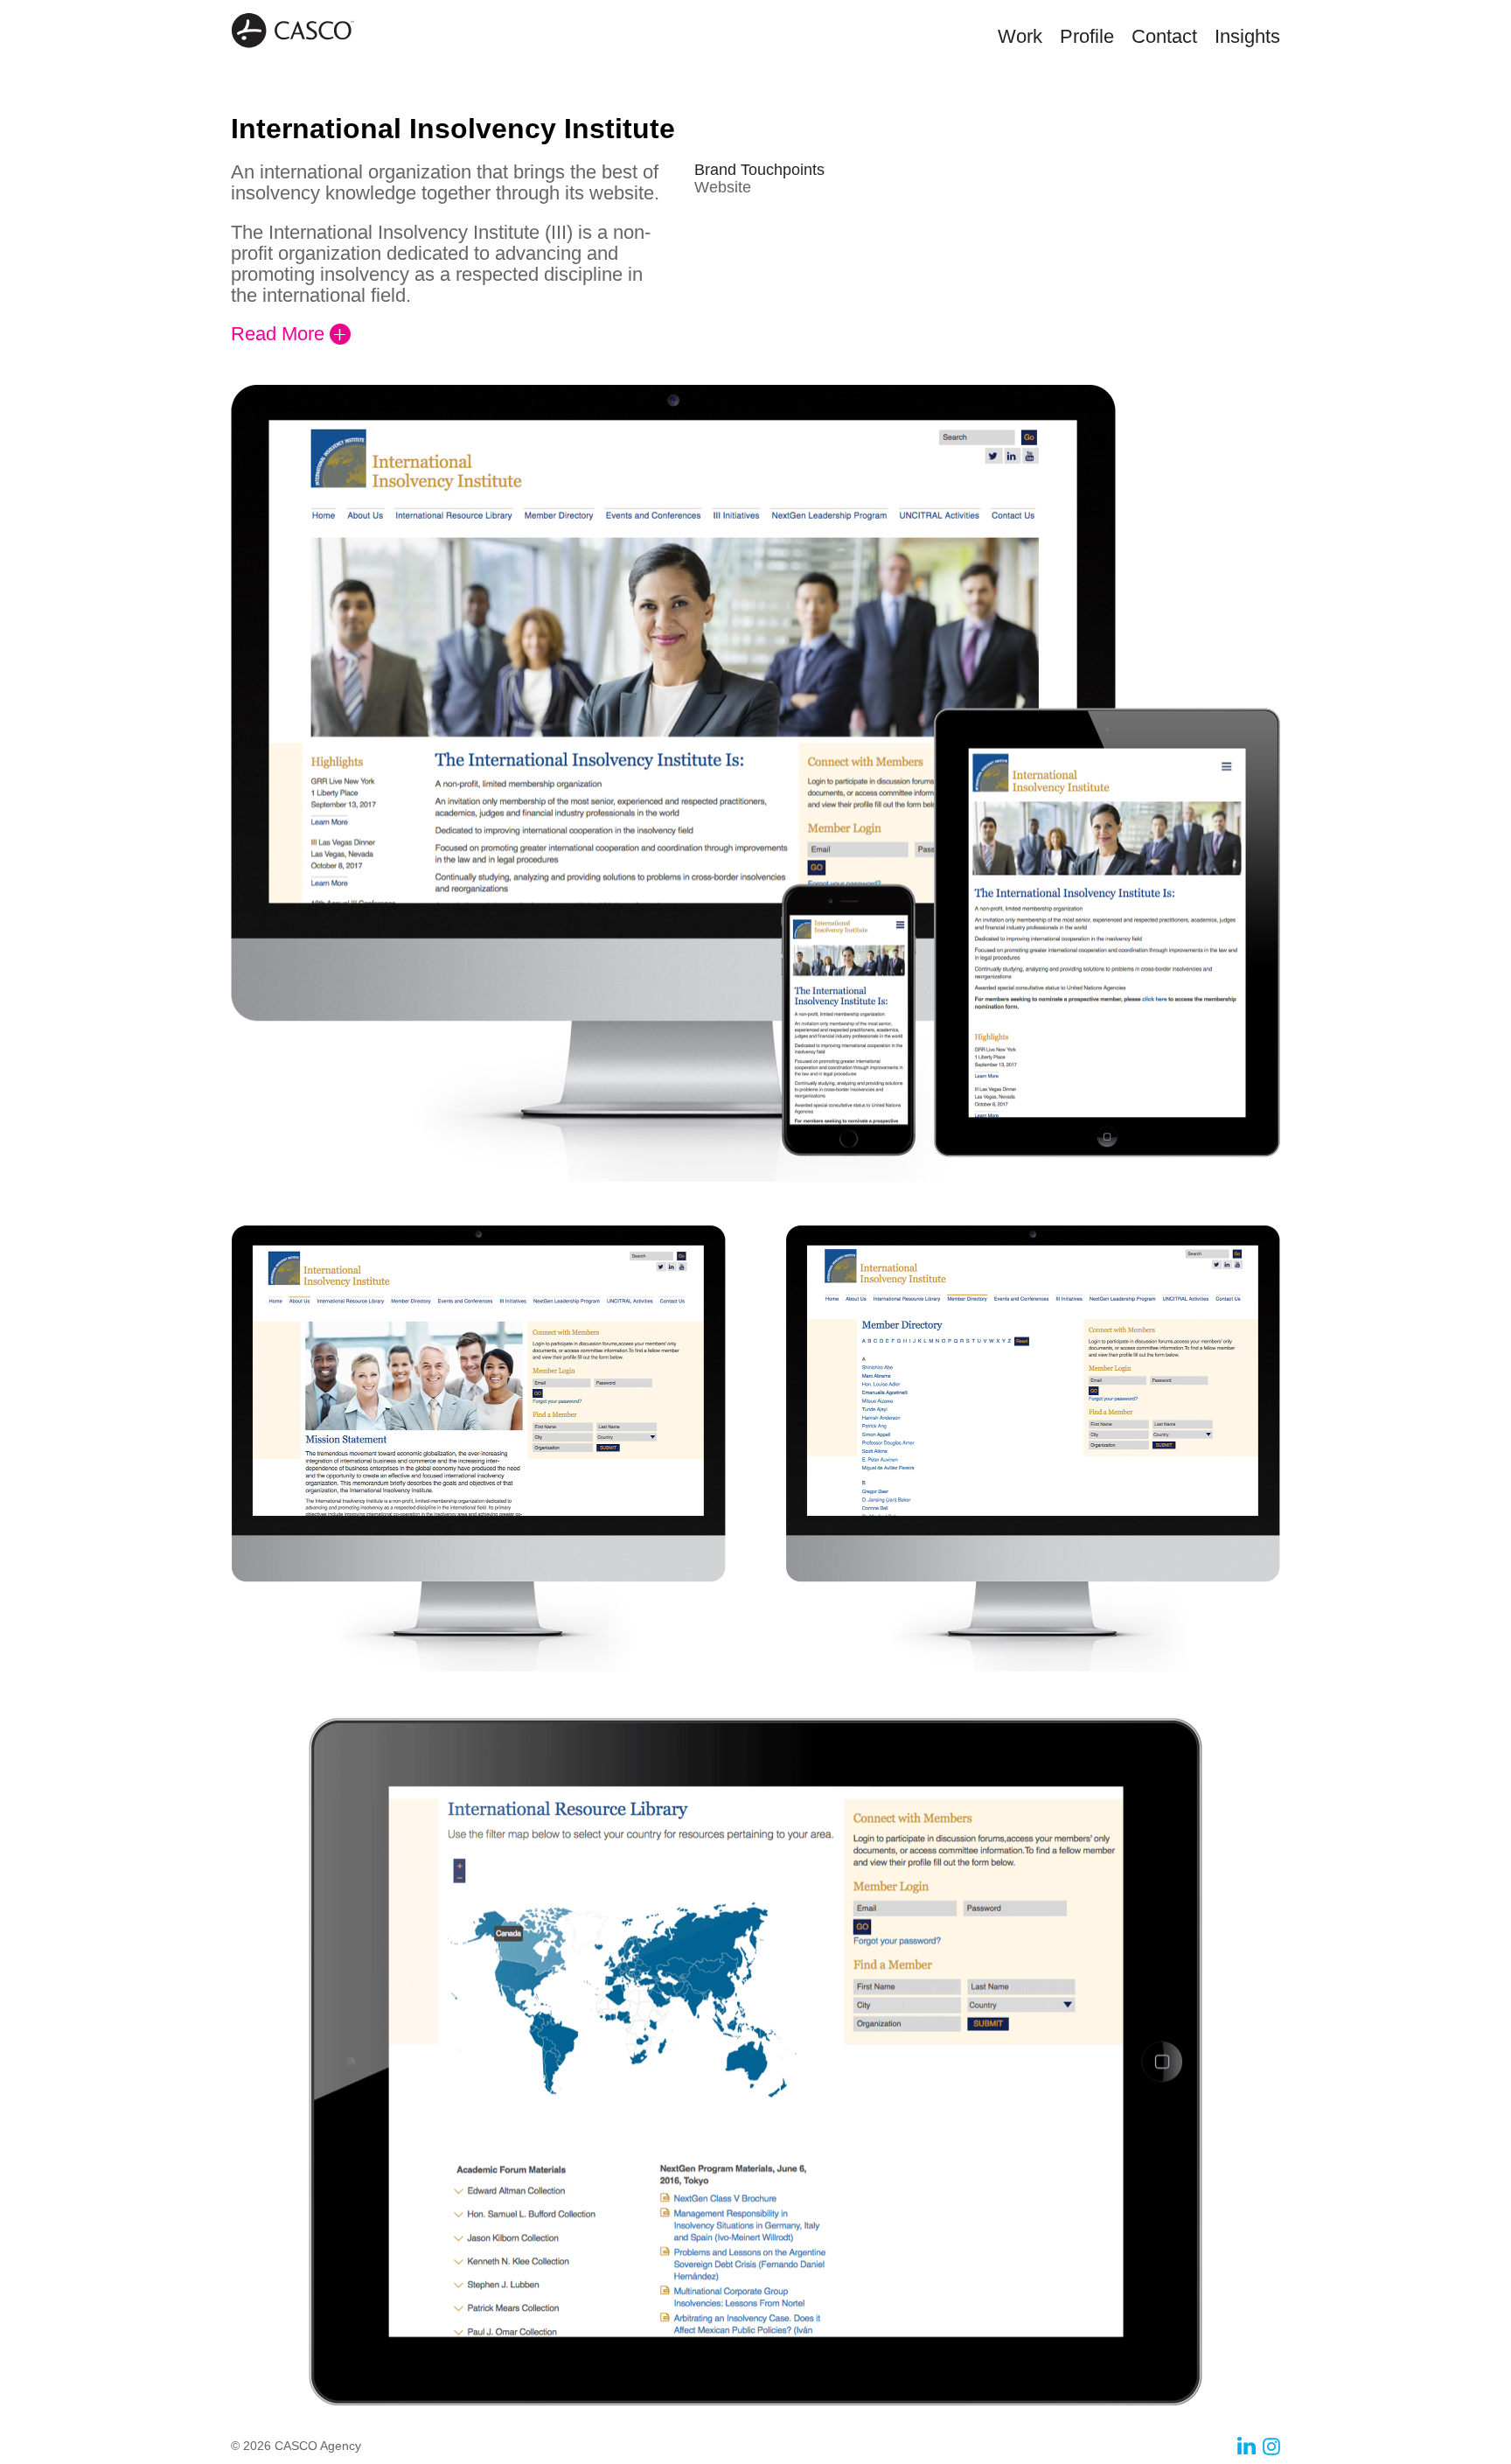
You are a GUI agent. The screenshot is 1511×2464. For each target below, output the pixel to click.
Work (1020, 36)
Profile (1087, 36)
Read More (278, 334)
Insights (1247, 36)
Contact (1164, 36)
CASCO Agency (293, 31)
